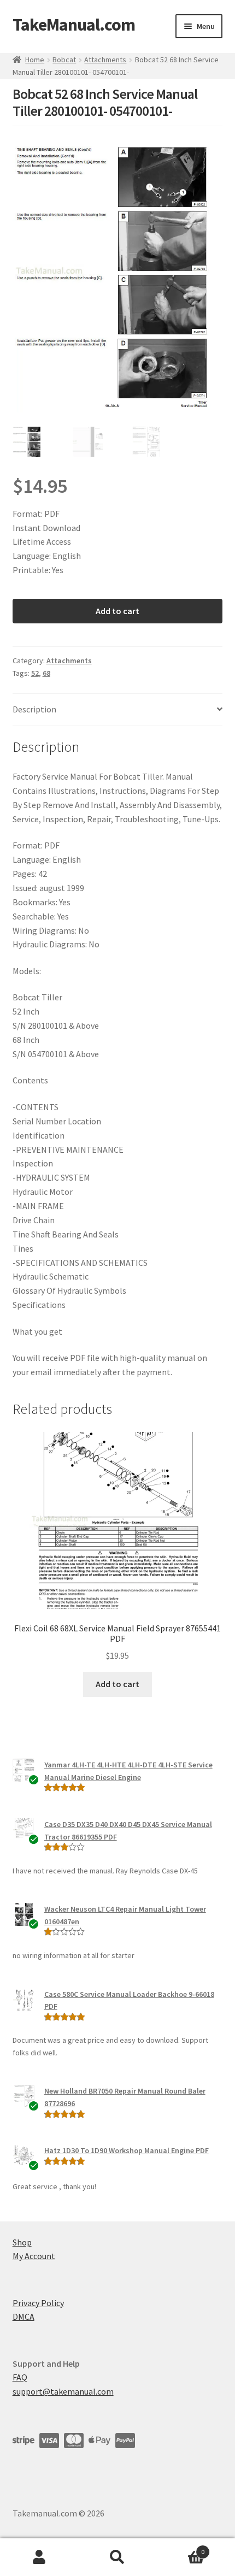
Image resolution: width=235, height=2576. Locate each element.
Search (117, 2557)
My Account (34, 2256)
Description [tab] (34, 709)
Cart (181, 2548)
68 (46, 673)
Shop (22, 2242)
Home (35, 60)
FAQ (20, 2377)
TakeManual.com (74, 25)
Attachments (105, 60)
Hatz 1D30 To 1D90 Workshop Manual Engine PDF (127, 2150)
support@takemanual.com (63, 2391)
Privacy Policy (38, 2303)
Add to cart (117, 611)
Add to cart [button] (117, 1684)
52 (35, 673)
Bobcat (64, 60)
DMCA (23, 2316)
